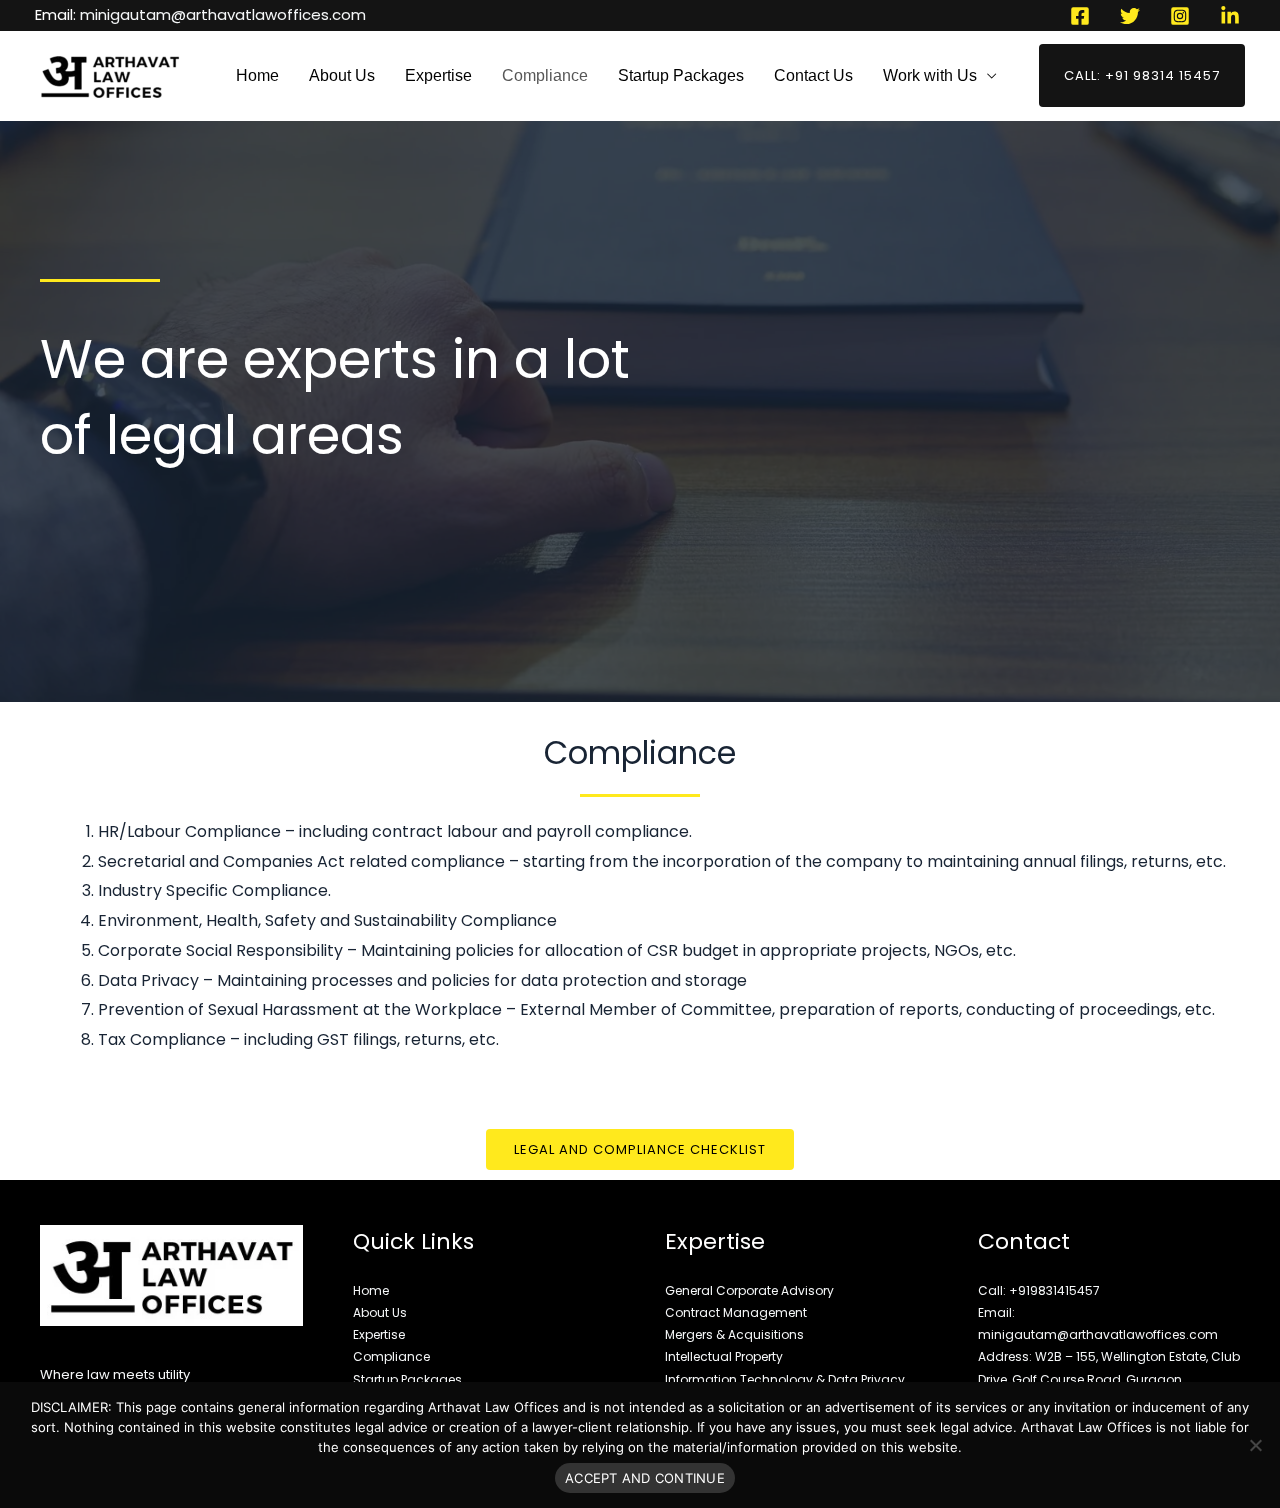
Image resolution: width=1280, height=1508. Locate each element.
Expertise (438, 75)
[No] (1255, 1445)
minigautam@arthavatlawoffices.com (223, 14)
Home (257, 75)
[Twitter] (1130, 16)
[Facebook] (1080, 16)
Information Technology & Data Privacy (785, 1379)
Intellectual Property (724, 1356)
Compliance (545, 75)
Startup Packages (681, 75)
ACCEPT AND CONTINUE (645, 1478)
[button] (1142, 75)
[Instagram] (1180, 16)
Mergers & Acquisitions (734, 1334)
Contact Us (813, 75)
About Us (342, 75)
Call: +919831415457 (1039, 1290)
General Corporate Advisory (749, 1290)
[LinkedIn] (1230, 16)
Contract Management (736, 1312)
